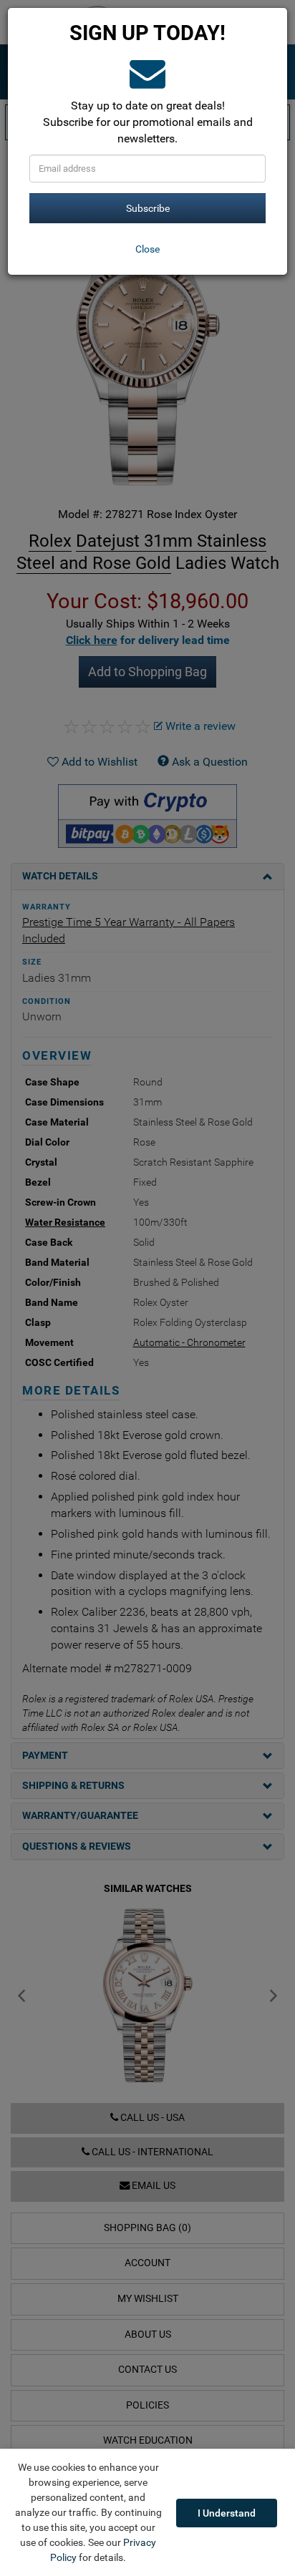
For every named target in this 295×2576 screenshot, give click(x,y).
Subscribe (148, 208)
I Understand (227, 2513)
